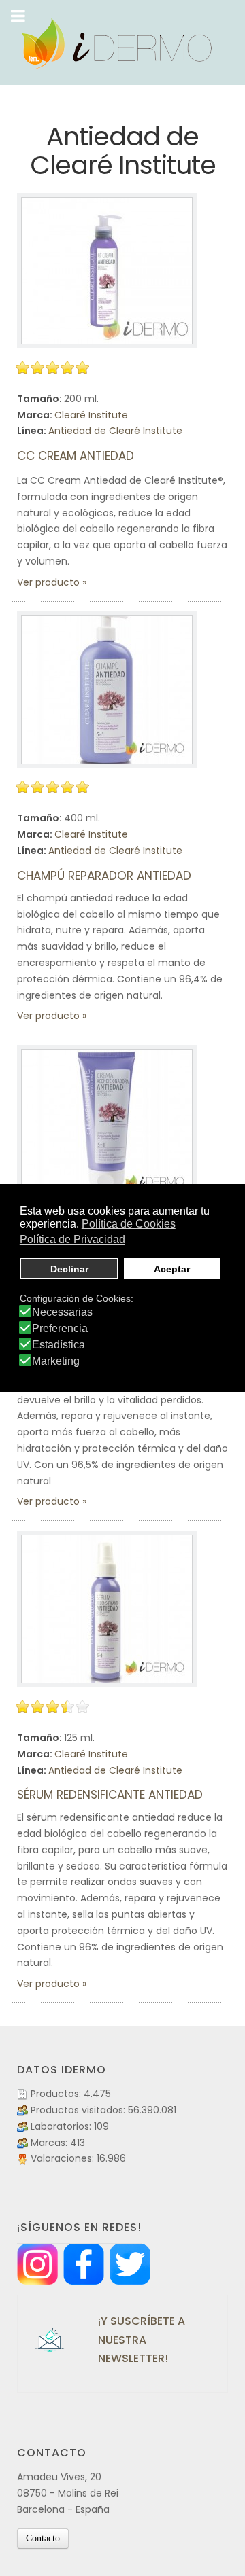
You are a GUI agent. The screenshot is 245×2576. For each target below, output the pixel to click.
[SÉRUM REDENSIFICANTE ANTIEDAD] (107, 1609)
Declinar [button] (69, 1269)
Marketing (56, 1361)
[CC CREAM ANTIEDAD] (107, 271)
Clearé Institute (91, 415)
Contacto (43, 2538)
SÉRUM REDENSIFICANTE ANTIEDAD (110, 1795)
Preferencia (60, 1329)
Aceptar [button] (172, 1269)
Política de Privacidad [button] (72, 1239)
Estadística (59, 1345)
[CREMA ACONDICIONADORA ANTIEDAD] (107, 1123)
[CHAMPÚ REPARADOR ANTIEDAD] (107, 690)
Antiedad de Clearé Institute (115, 431)
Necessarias (62, 1312)
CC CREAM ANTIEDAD (76, 456)
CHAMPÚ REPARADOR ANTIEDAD (104, 876)
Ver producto (48, 582)
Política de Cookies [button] (129, 1224)
